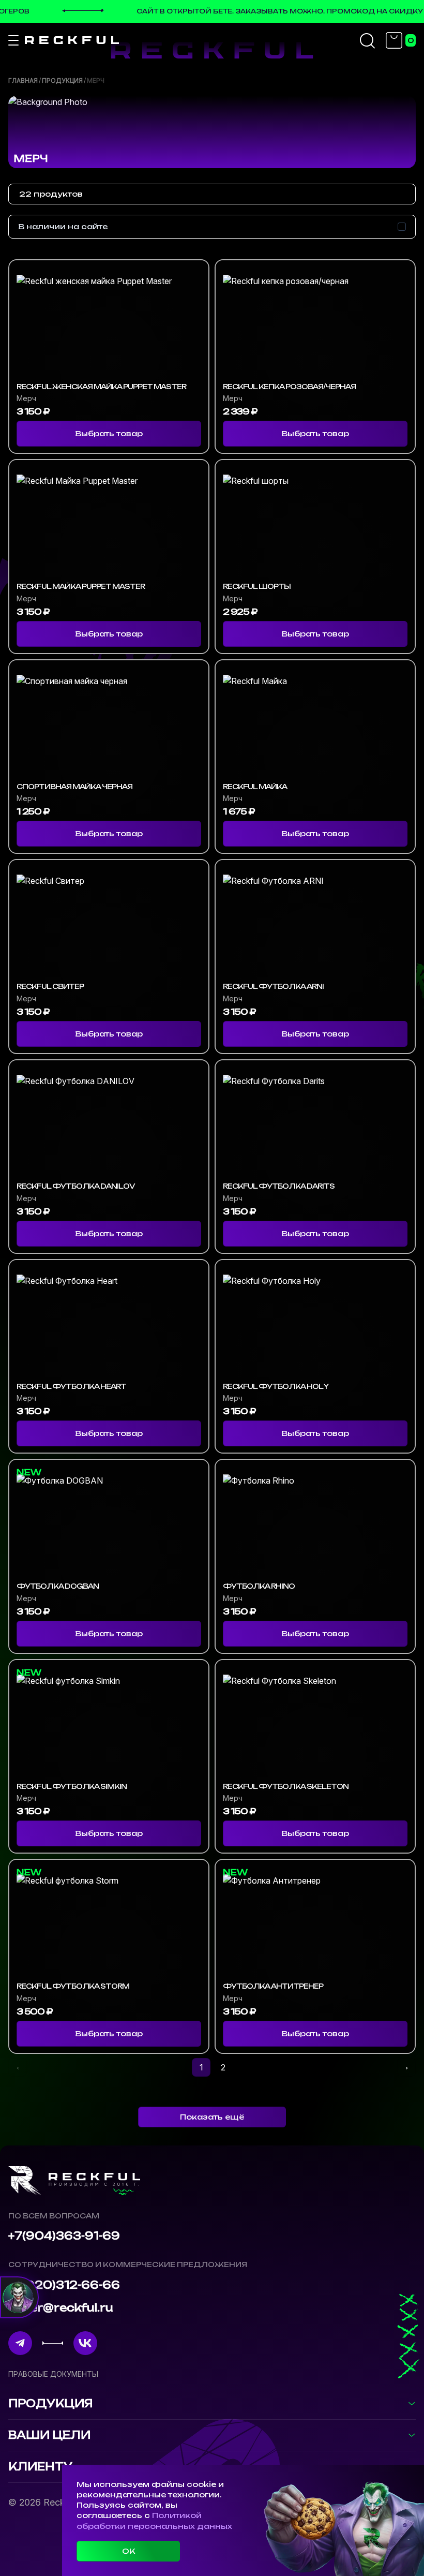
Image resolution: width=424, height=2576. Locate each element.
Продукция (62, 80)
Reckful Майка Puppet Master (81, 587)
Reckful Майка (255, 787)
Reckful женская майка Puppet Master (101, 387)
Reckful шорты (257, 587)
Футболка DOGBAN (58, 1586)
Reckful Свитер (50, 987)
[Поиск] (368, 40)
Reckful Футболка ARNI (273, 987)
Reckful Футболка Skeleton (286, 1787)
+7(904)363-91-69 (64, 2236)
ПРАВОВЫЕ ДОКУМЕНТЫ (53, 2374)
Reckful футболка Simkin (72, 1787)
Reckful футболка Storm (73, 1986)
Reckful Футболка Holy (276, 1387)
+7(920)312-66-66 (64, 2285)
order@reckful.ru (61, 2308)
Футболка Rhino (259, 1586)
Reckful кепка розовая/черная (289, 387)
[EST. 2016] (72, 40)
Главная (23, 80)
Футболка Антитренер (273, 1986)
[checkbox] (402, 227)
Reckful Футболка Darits (279, 1186)
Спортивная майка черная (74, 787)
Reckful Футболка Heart (71, 1387)
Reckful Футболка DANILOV (76, 1186)
